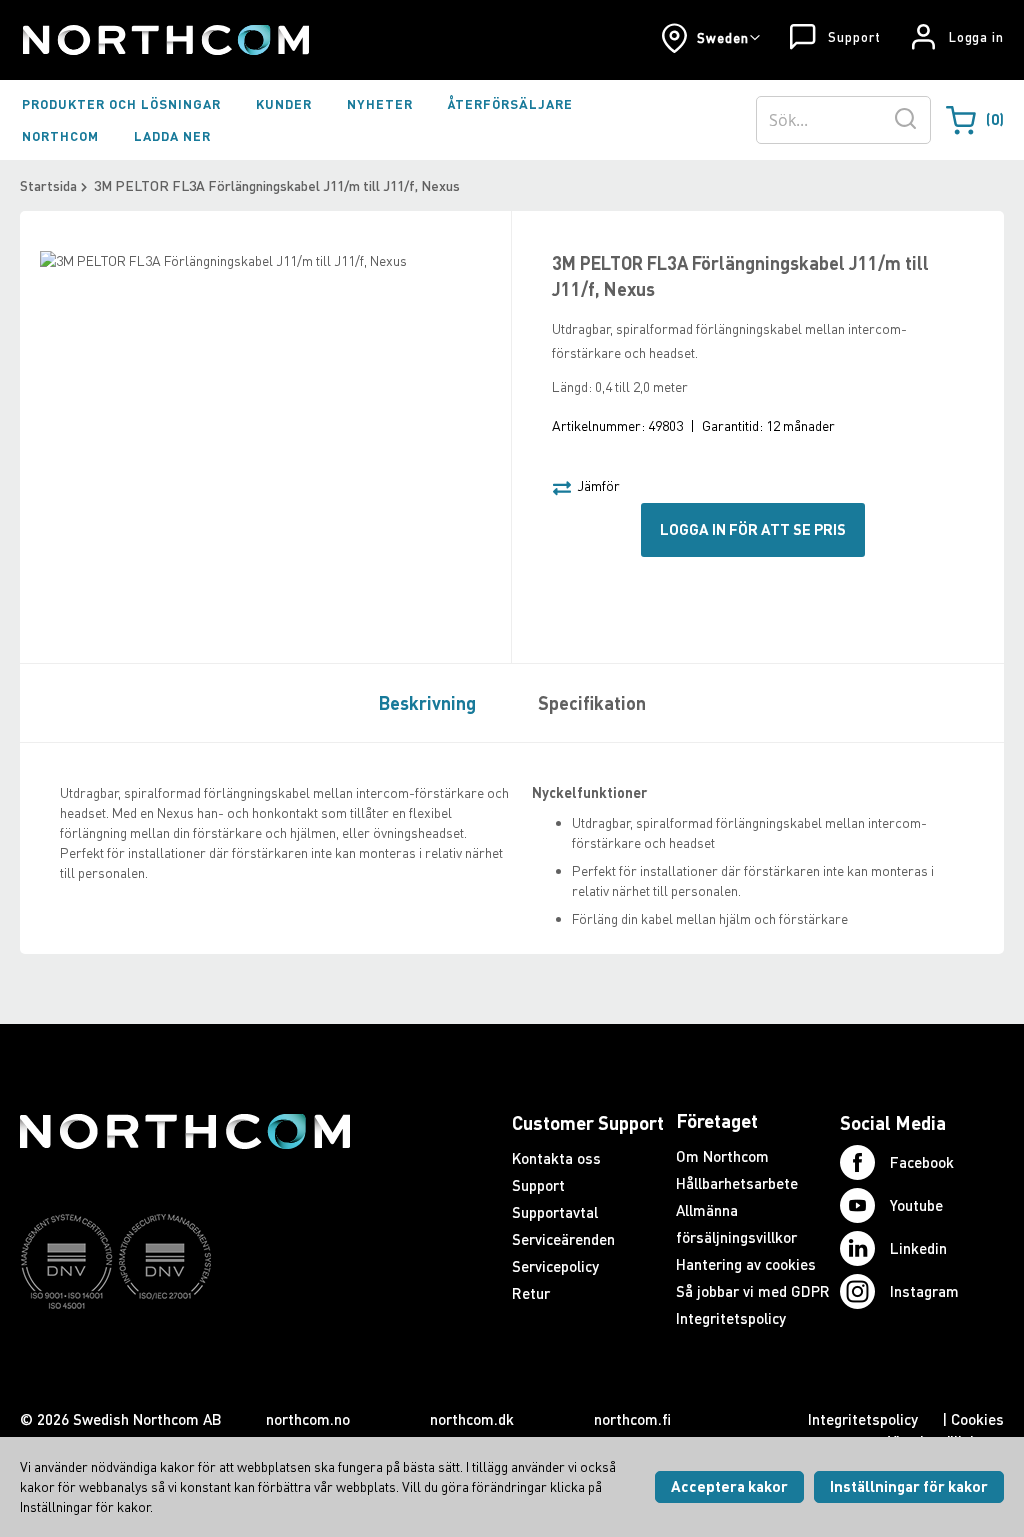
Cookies (977, 1419)
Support (854, 37)
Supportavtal (555, 1212)
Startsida (48, 185)
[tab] (422, 702)
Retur (531, 1293)
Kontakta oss (556, 1158)
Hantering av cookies (746, 1264)
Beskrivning (427, 703)
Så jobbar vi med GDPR (753, 1291)
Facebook (922, 1162)
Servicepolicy (555, 1266)
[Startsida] (164, 40)
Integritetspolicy (731, 1318)
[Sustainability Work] (185, 1348)
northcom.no (308, 1419)
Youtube (916, 1205)
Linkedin (918, 1248)
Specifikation (592, 703)
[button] (710, 38)
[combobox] (843, 120)
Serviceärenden (563, 1239)
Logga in (976, 37)
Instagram (924, 1291)
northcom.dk (472, 1419)
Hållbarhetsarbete (737, 1183)
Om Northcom (722, 1156)
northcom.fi (632, 1419)
